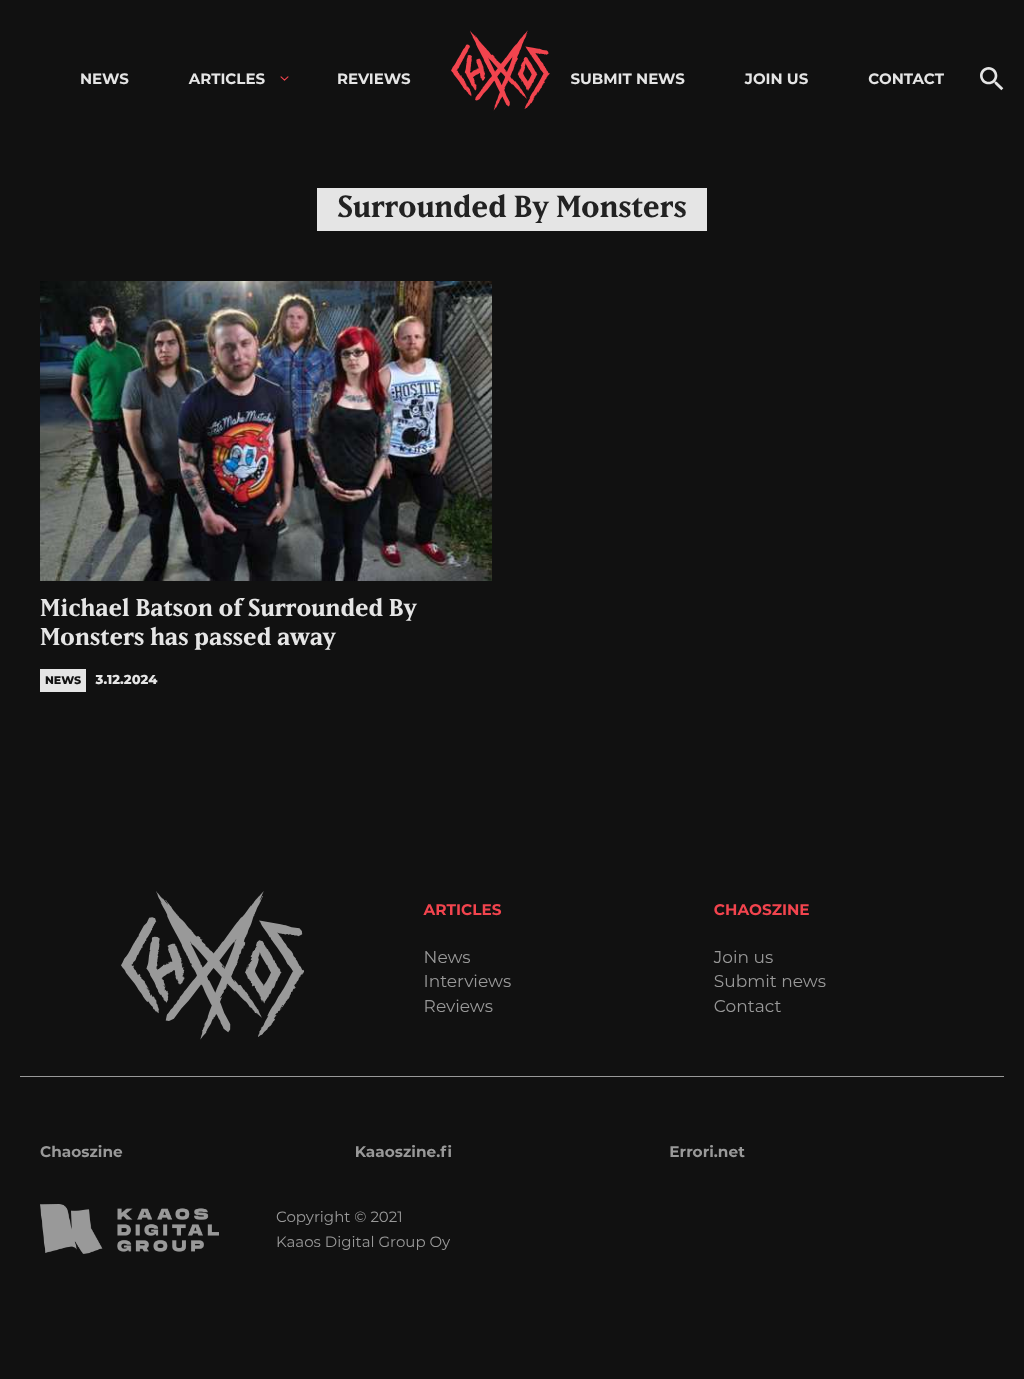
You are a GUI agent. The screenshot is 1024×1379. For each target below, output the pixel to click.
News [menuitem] (104, 78)
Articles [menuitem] (227, 78)
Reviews (458, 1007)
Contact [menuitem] (906, 78)
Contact (748, 1007)
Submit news (770, 982)
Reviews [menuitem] (374, 78)
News (447, 958)
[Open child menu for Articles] (284, 78)
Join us (743, 958)
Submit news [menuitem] (627, 78)
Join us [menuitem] (776, 78)
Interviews (468, 982)
